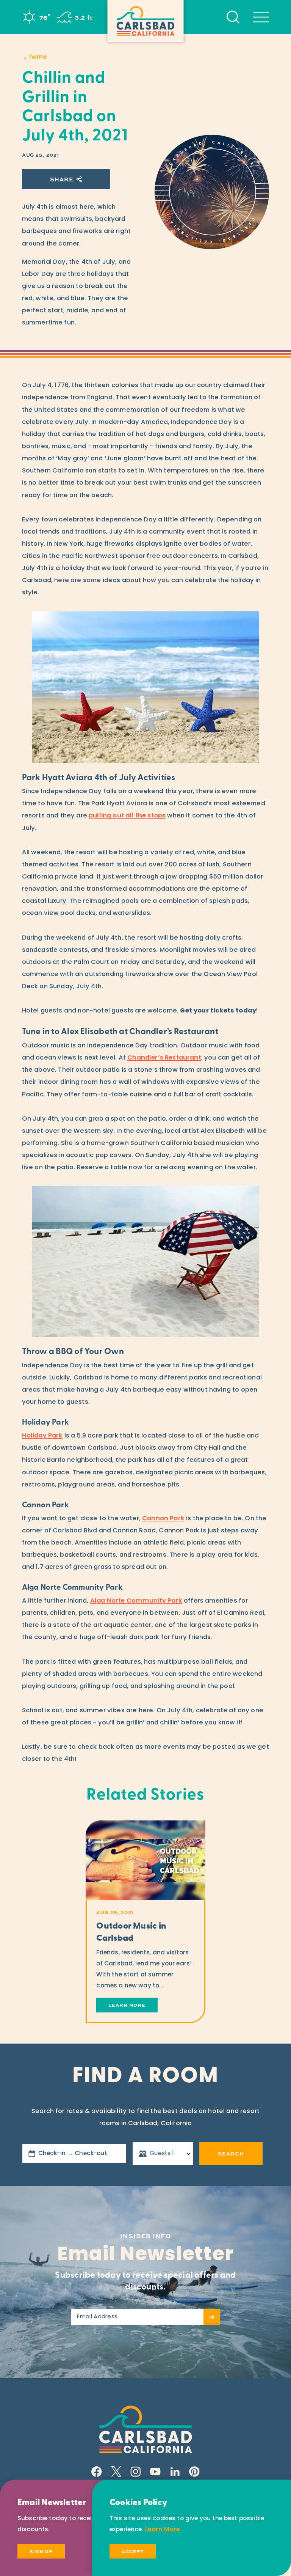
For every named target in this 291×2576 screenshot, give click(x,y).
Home (38, 57)
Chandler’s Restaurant (164, 1058)
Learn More (163, 2530)
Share (62, 179)
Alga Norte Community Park (136, 1601)
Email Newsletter (145, 2256)
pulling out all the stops (127, 816)
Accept (133, 2551)
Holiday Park (42, 1436)
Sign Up (41, 2551)
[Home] (146, 21)
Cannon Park (163, 1519)
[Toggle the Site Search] (233, 17)
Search (231, 2153)
